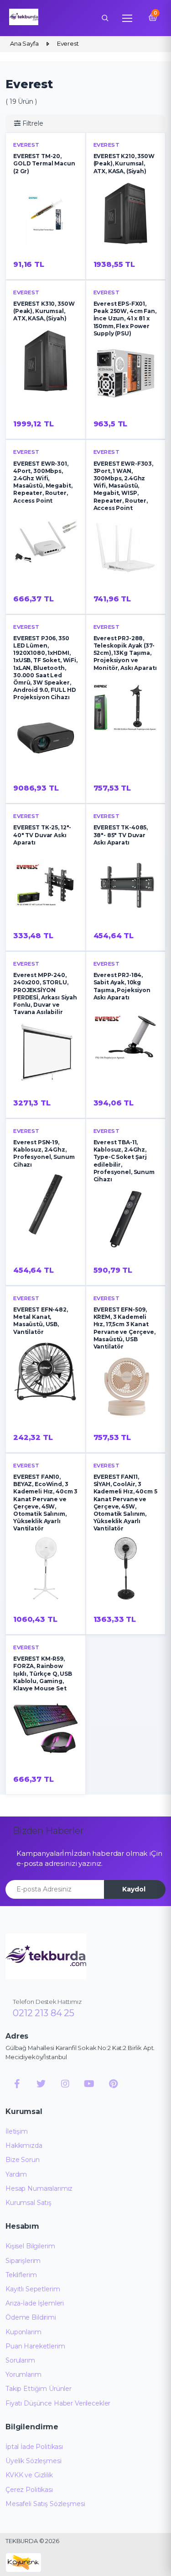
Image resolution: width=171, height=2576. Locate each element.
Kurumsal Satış (28, 2203)
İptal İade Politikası (34, 2447)
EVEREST (26, 145)
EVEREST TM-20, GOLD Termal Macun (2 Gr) (44, 163)
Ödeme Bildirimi (31, 2317)
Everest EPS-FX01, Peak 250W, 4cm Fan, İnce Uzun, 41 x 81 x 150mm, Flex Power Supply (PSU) (125, 319)
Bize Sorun (23, 2160)
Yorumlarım (23, 2374)
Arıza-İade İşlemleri (35, 2303)
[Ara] (105, 18)
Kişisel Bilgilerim (30, 2246)
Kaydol (134, 1889)
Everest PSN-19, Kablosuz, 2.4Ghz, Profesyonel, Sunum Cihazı (44, 1153)
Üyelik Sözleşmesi (34, 2461)
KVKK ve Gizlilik (29, 2475)
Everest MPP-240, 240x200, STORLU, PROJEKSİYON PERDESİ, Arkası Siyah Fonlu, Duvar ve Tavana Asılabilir (45, 993)
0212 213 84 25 (44, 2013)
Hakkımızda (24, 2146)
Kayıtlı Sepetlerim (33, 2289)
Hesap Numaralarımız (39, 2188)
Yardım (16, 2174)
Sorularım (20, 2360)
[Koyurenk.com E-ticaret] (23, 2562)
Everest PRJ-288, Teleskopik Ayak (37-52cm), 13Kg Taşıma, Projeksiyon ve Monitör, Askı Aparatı (125, 653)
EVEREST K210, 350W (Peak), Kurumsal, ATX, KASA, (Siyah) (124, 163)
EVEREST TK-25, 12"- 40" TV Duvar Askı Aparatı (42, 835)
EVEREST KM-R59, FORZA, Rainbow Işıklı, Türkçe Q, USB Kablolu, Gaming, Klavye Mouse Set (43, 1673)
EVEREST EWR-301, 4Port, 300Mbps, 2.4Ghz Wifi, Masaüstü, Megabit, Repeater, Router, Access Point (43, 482)
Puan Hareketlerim (35, 2346)
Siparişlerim (23, 2261)
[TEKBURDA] (46, 1956)
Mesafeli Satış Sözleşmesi (45, 2504)
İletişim (17, 2131)
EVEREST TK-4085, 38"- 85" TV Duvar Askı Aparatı (121, 835)
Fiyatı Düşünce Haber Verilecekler (58, 2403)
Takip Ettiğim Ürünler (39, 2389)
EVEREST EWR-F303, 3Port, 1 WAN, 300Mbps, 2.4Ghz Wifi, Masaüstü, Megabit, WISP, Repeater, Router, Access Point (124, 486)
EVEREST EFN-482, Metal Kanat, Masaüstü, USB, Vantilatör (41, 1321)
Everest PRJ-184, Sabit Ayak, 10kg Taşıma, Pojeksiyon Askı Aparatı (122, 986)
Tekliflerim (21, 2275)
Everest (26, 627)
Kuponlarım (23, 2332)
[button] (29, 124)
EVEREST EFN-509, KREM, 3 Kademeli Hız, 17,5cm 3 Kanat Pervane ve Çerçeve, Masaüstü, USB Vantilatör (124, 1328)
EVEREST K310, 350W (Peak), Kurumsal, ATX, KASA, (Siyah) (44, 311)
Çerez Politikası (29, 2490)
